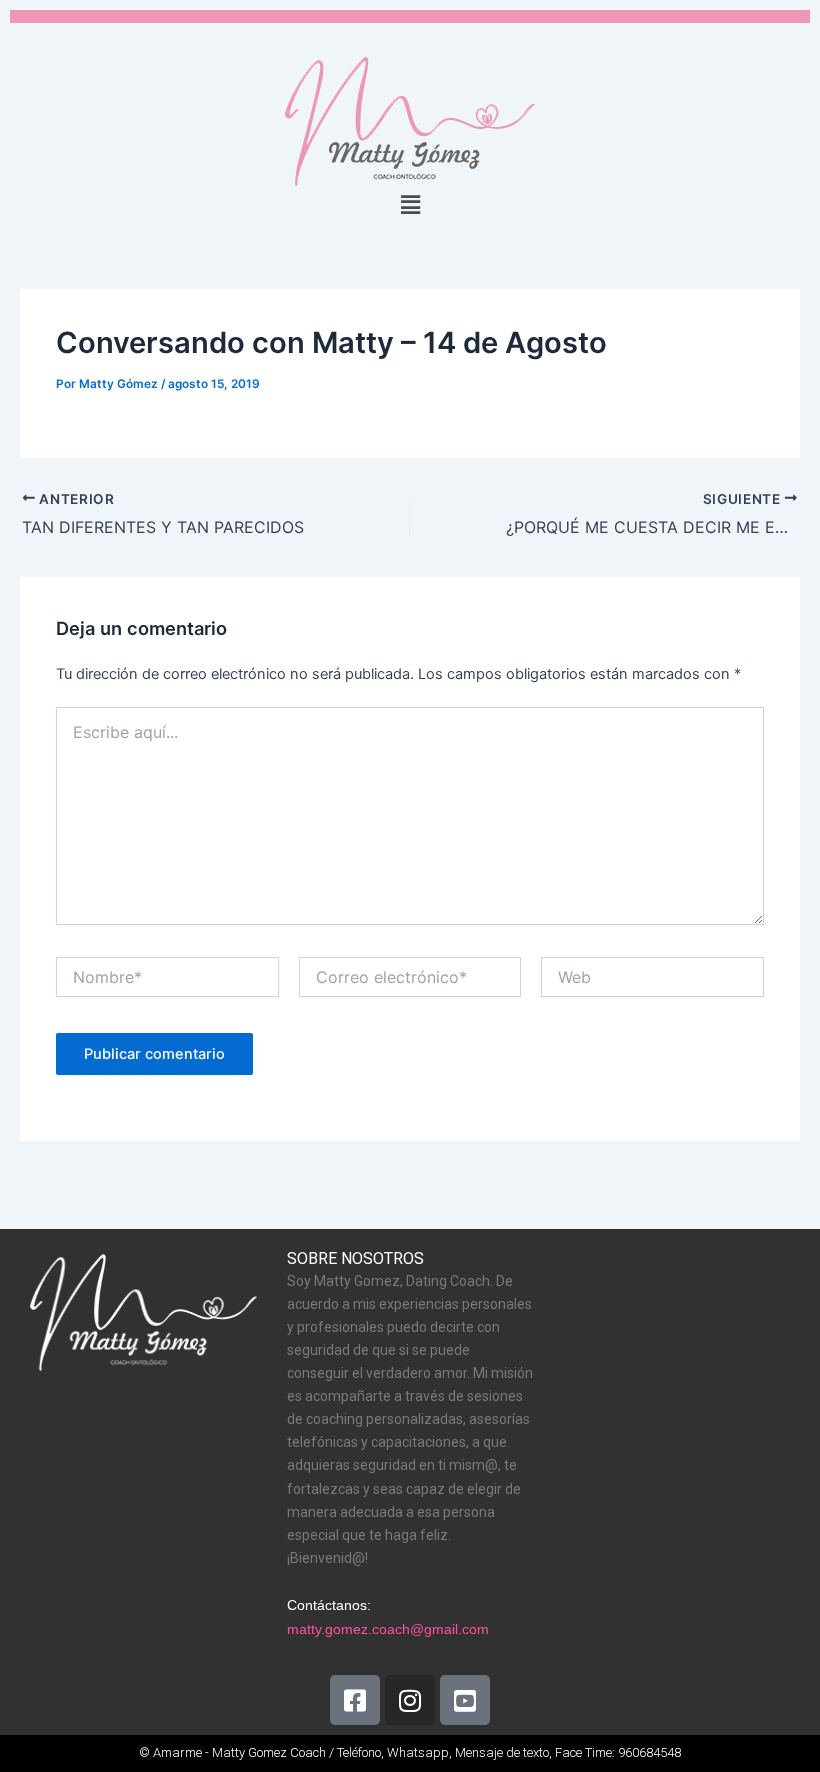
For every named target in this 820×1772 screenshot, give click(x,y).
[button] (410, 204)
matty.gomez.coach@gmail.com (388, 1629)
